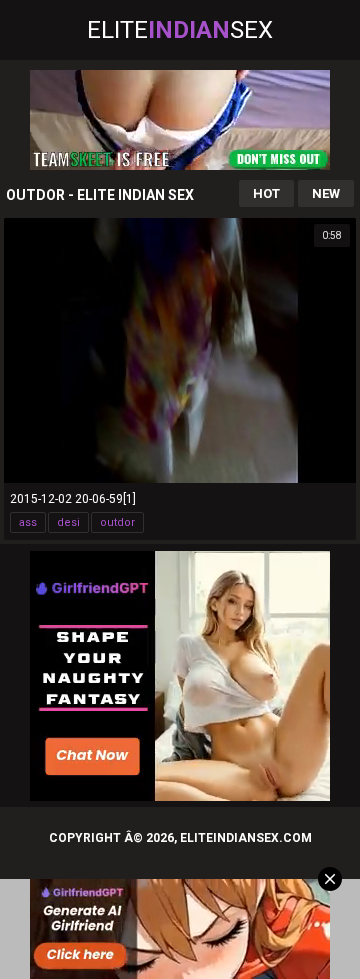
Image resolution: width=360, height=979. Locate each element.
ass (28, 522)
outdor (117, 522)
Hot (266, 193)
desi (68, 522)
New (326, 193)
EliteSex (180, 30)
